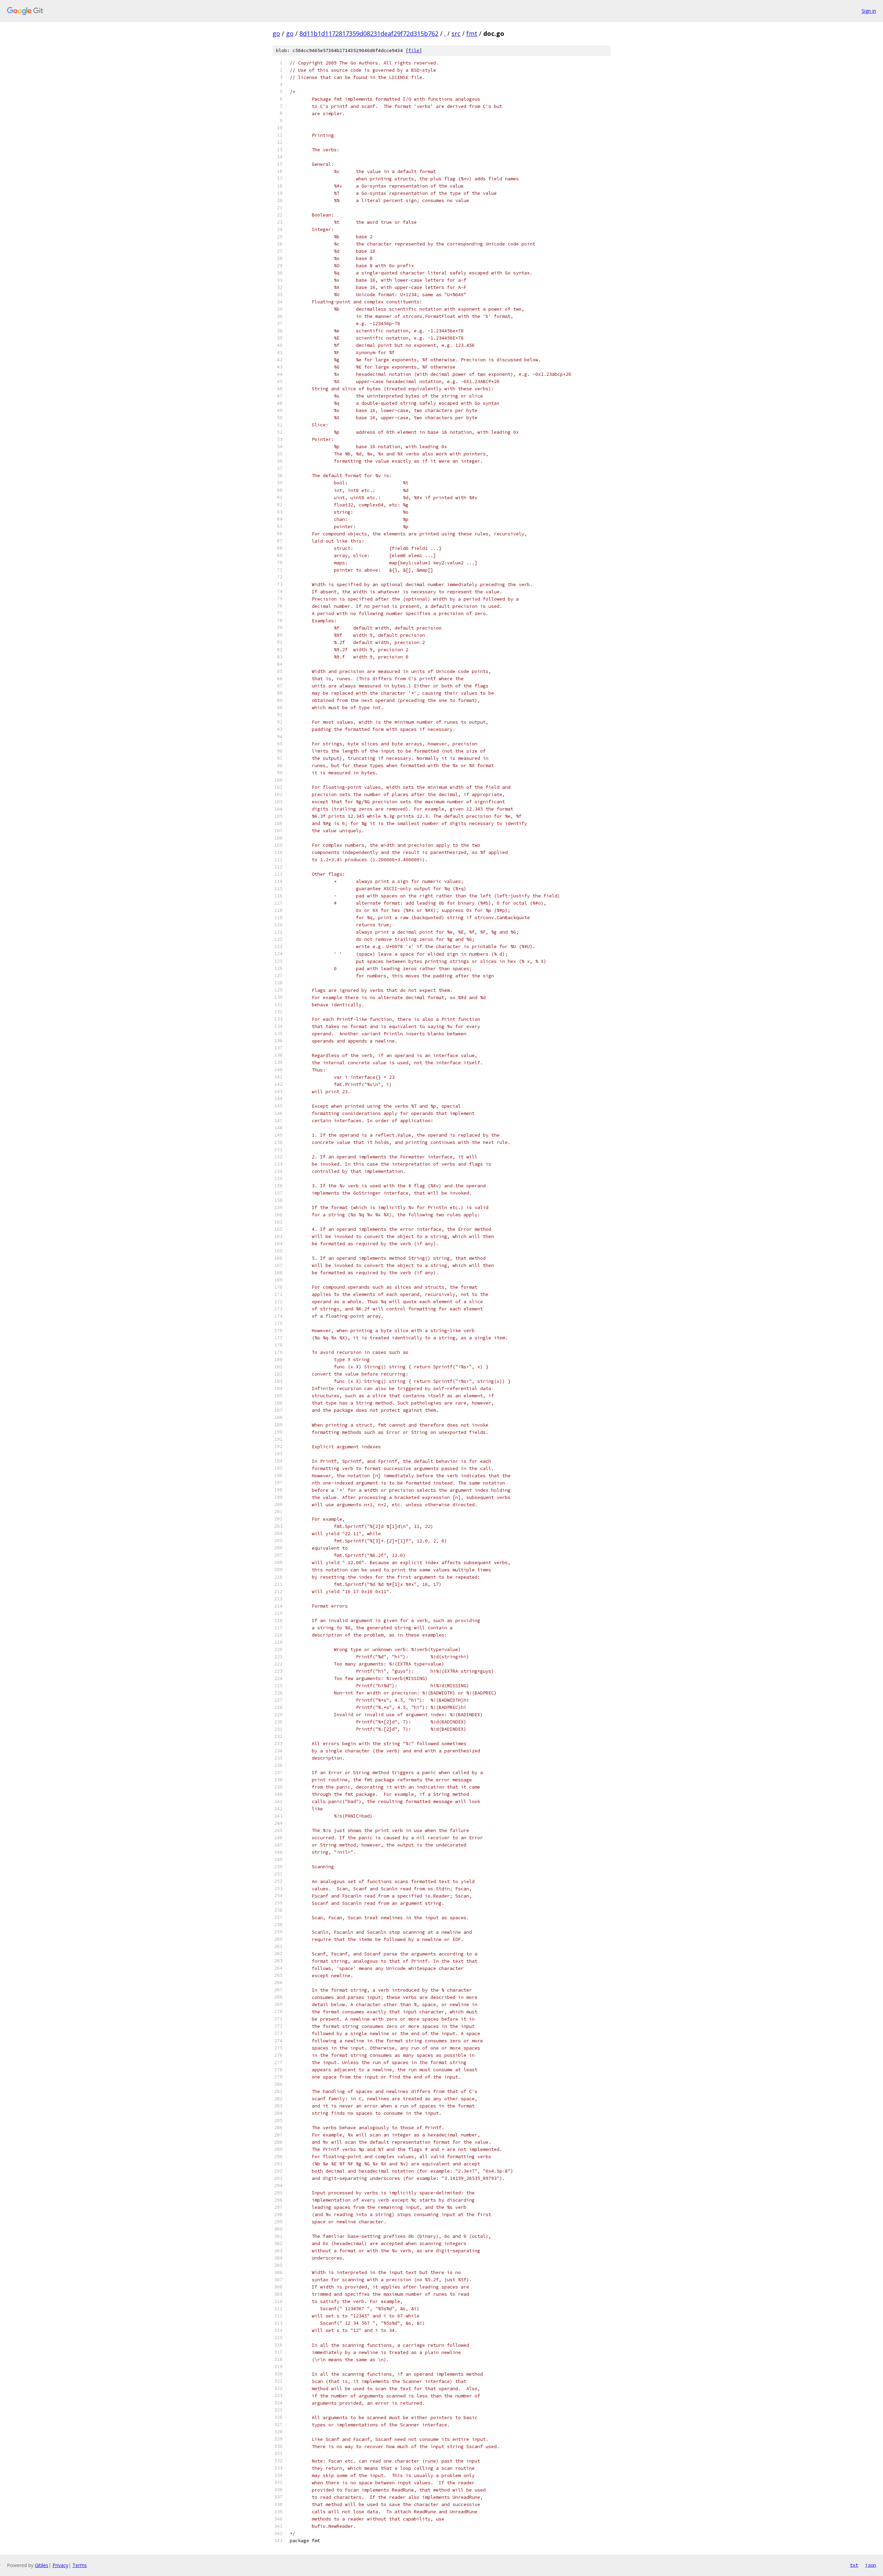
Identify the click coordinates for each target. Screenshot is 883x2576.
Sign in (869, 11)
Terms (80, 2565)
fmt (472, 33)
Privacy (60, 2565)
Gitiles (42, 2565)
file (414, 51)
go (276, 33)
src (456, 33)
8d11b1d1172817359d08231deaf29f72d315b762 (369, 33)
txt (854, 2565)
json (871, 2565)
